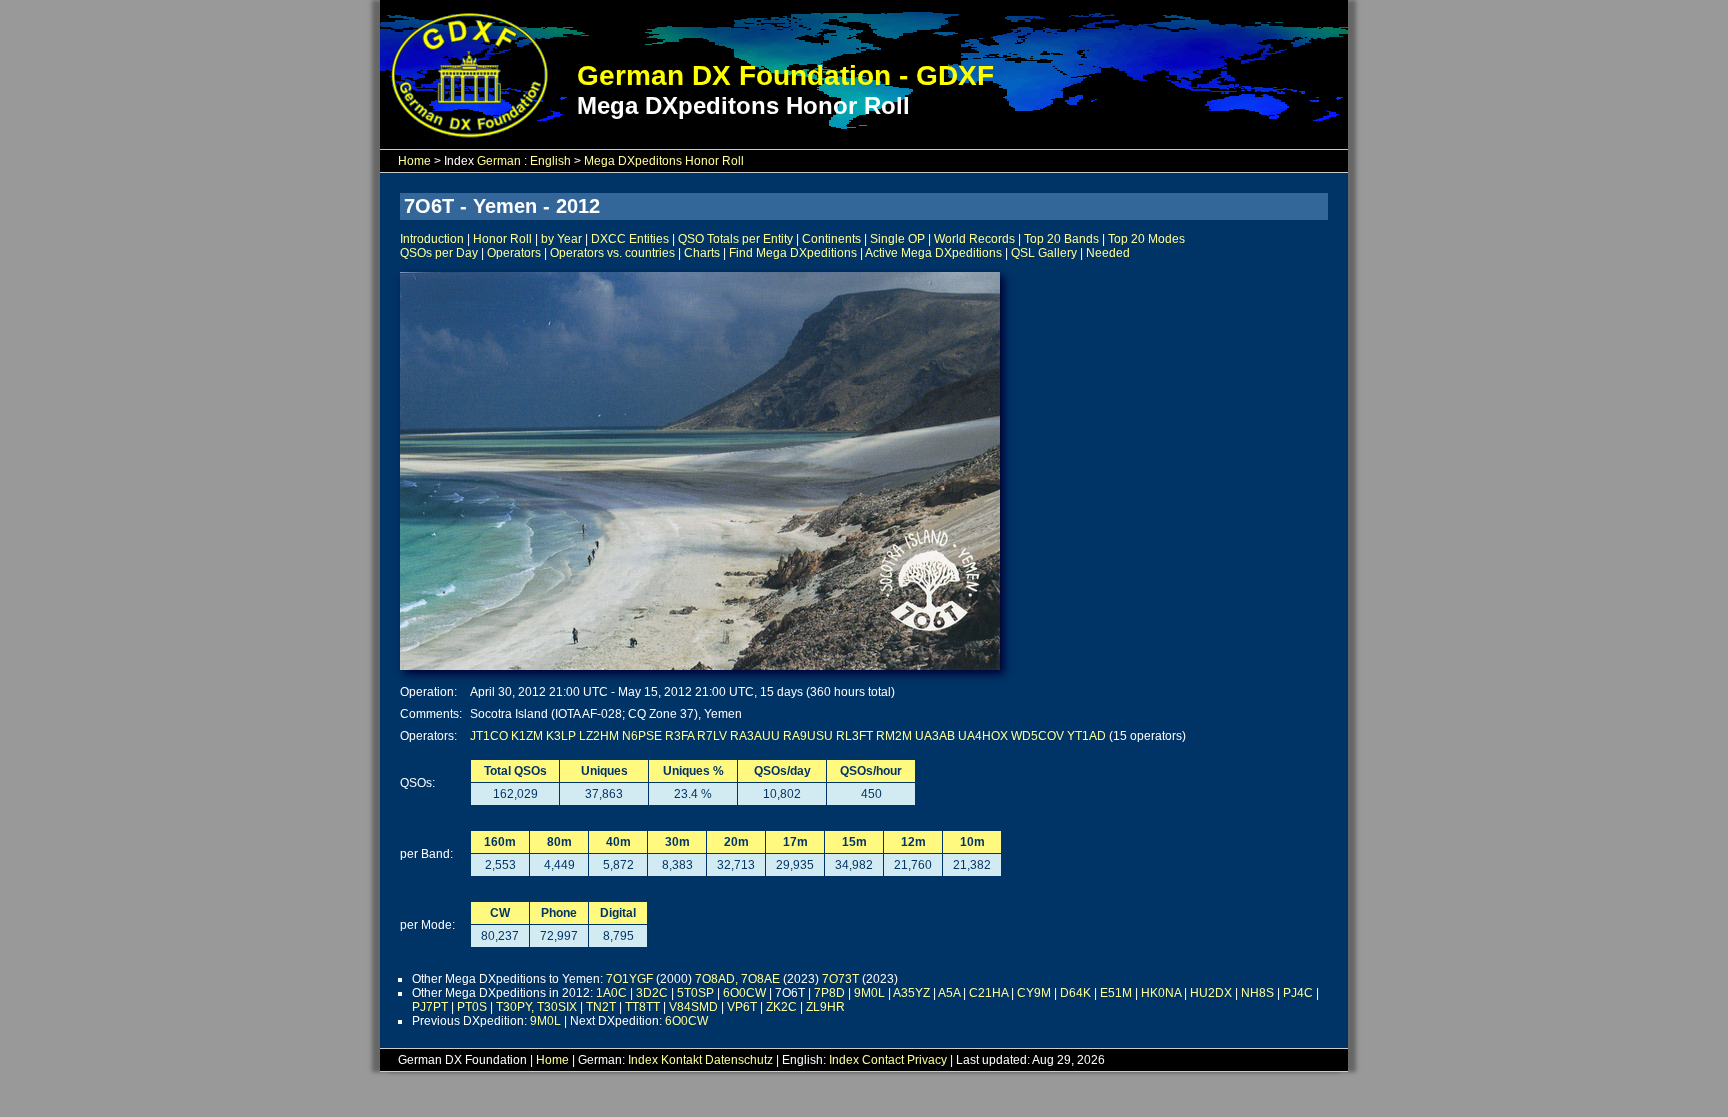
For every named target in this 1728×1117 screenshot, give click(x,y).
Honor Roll (502, 239)
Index (643, 1060)
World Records (974, 239)
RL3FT (854, 736)
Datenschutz (739, 1060)
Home (414, 161)
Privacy (927, 1060)
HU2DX (1211, 993)
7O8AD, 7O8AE (737, 979)
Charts (702, 253)
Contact (883, 1060)
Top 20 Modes (1146, 239)
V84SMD (693, 1007)
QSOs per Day (439, 253)
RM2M (894, 736)
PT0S (472, 1007)
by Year (561, 239)
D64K (1075, 993)
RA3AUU (755, 736)
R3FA (679, 736)
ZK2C (781, 1007)
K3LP (561, 736)
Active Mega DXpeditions (933, 253)
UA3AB (935, 736)
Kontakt (681, 1060)
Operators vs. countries (612, 253)
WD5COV (1037, 736)
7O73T (840, 979)
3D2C (652, 993)
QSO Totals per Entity (735, 239)
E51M (1116, 993)
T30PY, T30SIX (536, 1007)
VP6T (742, 1007)
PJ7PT (430, 1007)
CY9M (1034, 993)
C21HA (988, 993)
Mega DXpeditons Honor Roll (664, 161)
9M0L (869, 993)
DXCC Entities (630, 239)
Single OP (897, 239)
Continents (831, 239)
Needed (1108, 253)
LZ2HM (599, 736)
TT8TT (642, 1007)
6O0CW (744, 993)
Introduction (432, 239)
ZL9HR (825, 1007)
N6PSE (642, 736)
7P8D (829, 993)
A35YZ (911, 993)
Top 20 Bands (1061, 239)
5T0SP (695, 993)
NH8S (1257, 993)
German (499, 161)
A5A (949, 993)
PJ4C (1298, 993)
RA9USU (808, 736)
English (550, 161)
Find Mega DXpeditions (793, 253)
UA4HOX (983, 736)
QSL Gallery (1044, 253)
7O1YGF (629, 979)
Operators (514, 253)
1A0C (611, 993)
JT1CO (489, 736)
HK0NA (1161, 993)
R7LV (712, 736)
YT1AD (1086, 736)
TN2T (601, 1007)
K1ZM (527, 736)
